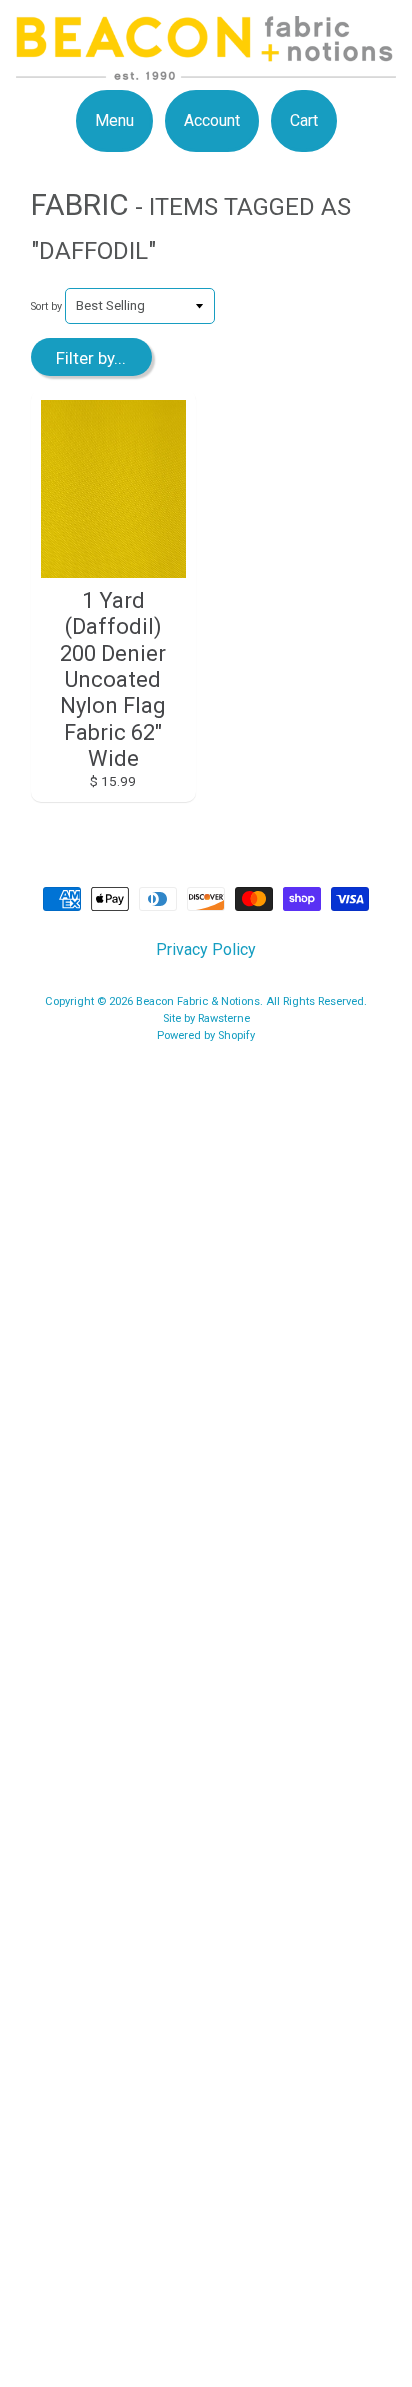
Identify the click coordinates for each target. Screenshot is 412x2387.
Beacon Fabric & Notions (198, 1001)
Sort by (46, 306)
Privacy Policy (206, 949)
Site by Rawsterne (206, 1018)
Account (212, 120)
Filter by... (91, 358)
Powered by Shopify (206, 1035)
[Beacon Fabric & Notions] (206, 67)
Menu (114, 120)
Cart (304, 120)
